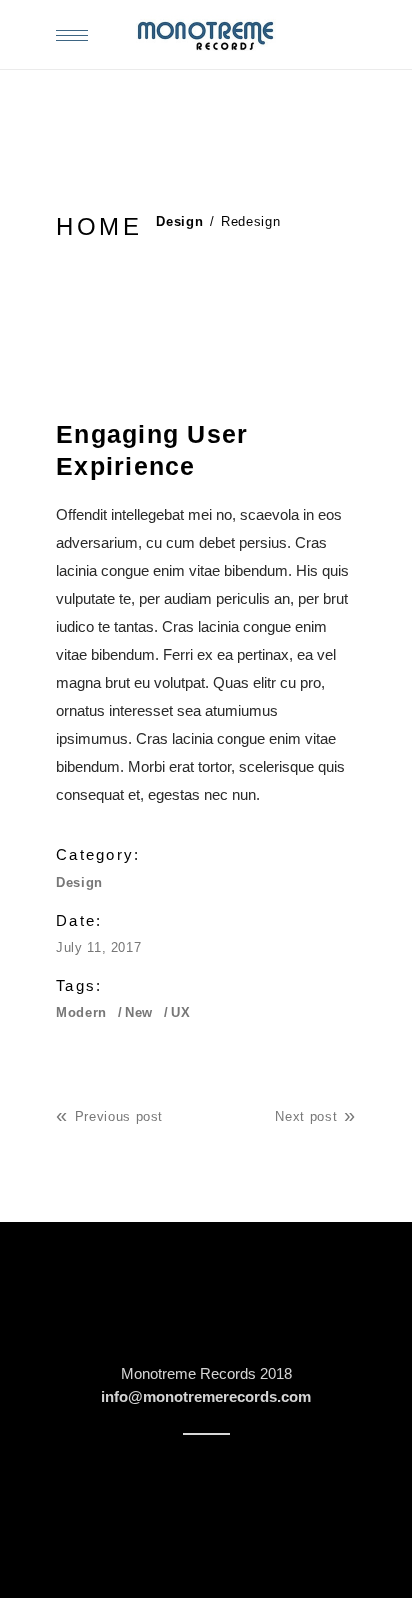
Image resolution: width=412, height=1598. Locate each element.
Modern (81, 1012)
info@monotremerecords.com (206, 1396)
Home (99, 226)
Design (179, 221)
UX (180, 1012)
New (139, 1012)
